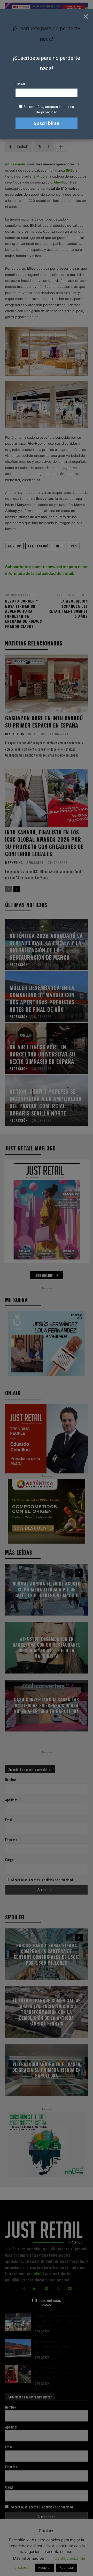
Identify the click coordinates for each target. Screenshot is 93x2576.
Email (21, 84)
